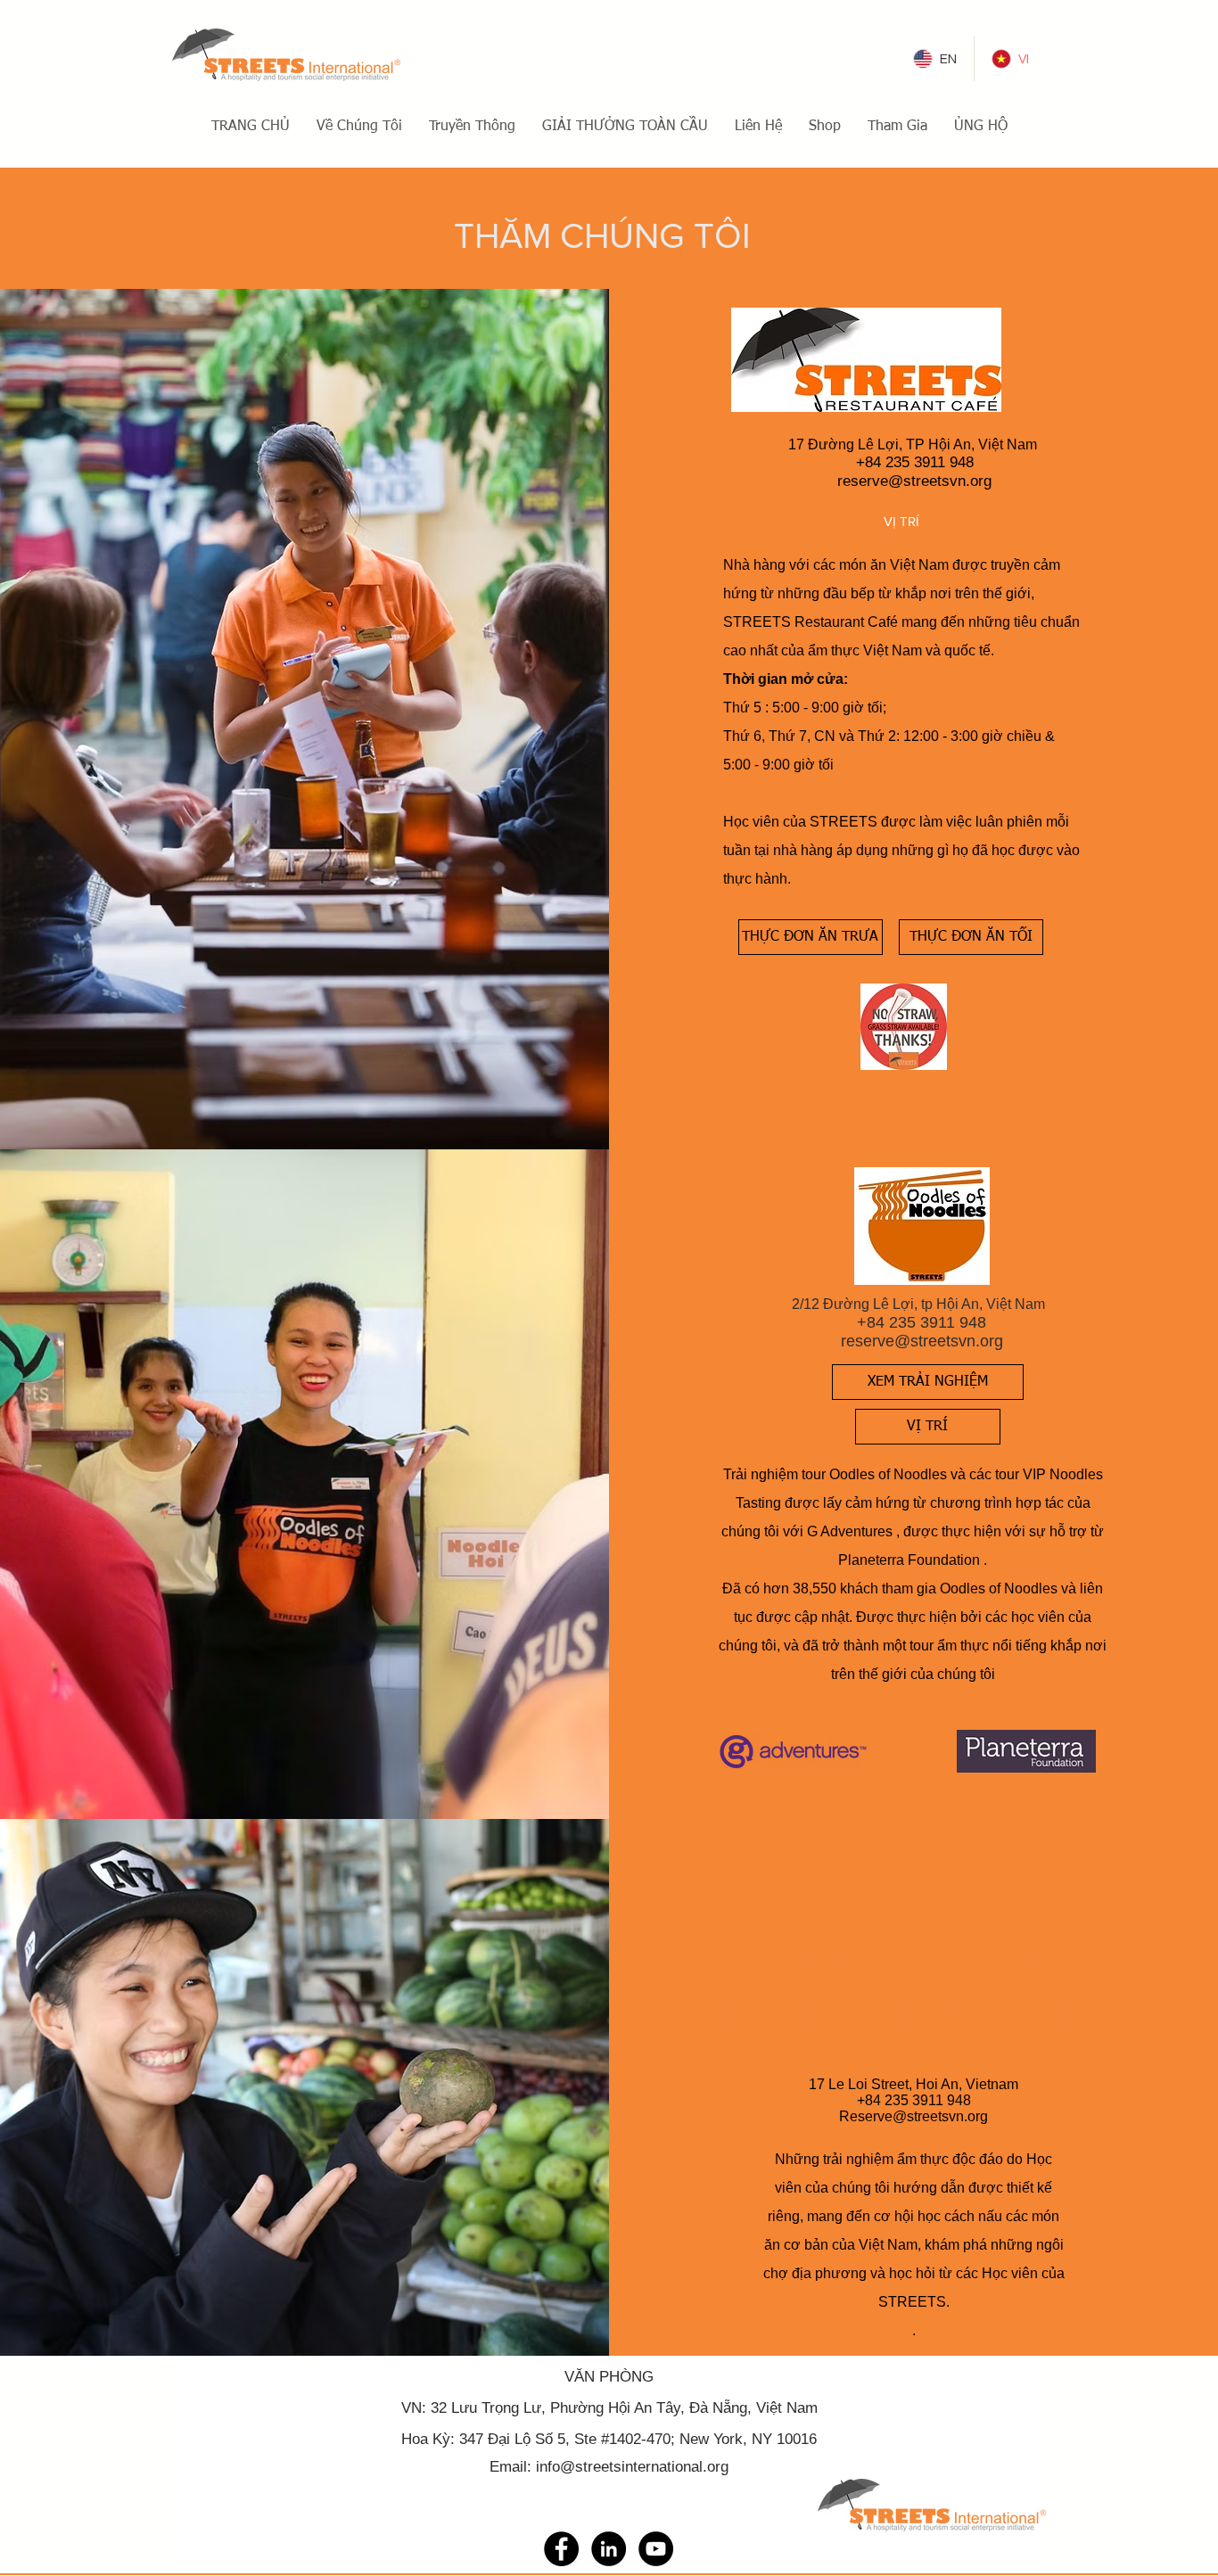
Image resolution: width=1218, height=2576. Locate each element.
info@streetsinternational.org (632, 2467)
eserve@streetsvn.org (917, 481)
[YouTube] (656, 2549)
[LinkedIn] (609, 2549)
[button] (359, 127)
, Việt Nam (782, 2408)
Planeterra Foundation (909, 1560)
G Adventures (850, 1531)
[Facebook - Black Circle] (561, 2549)
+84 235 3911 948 (915, 462)
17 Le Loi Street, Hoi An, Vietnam (913, 2084)
